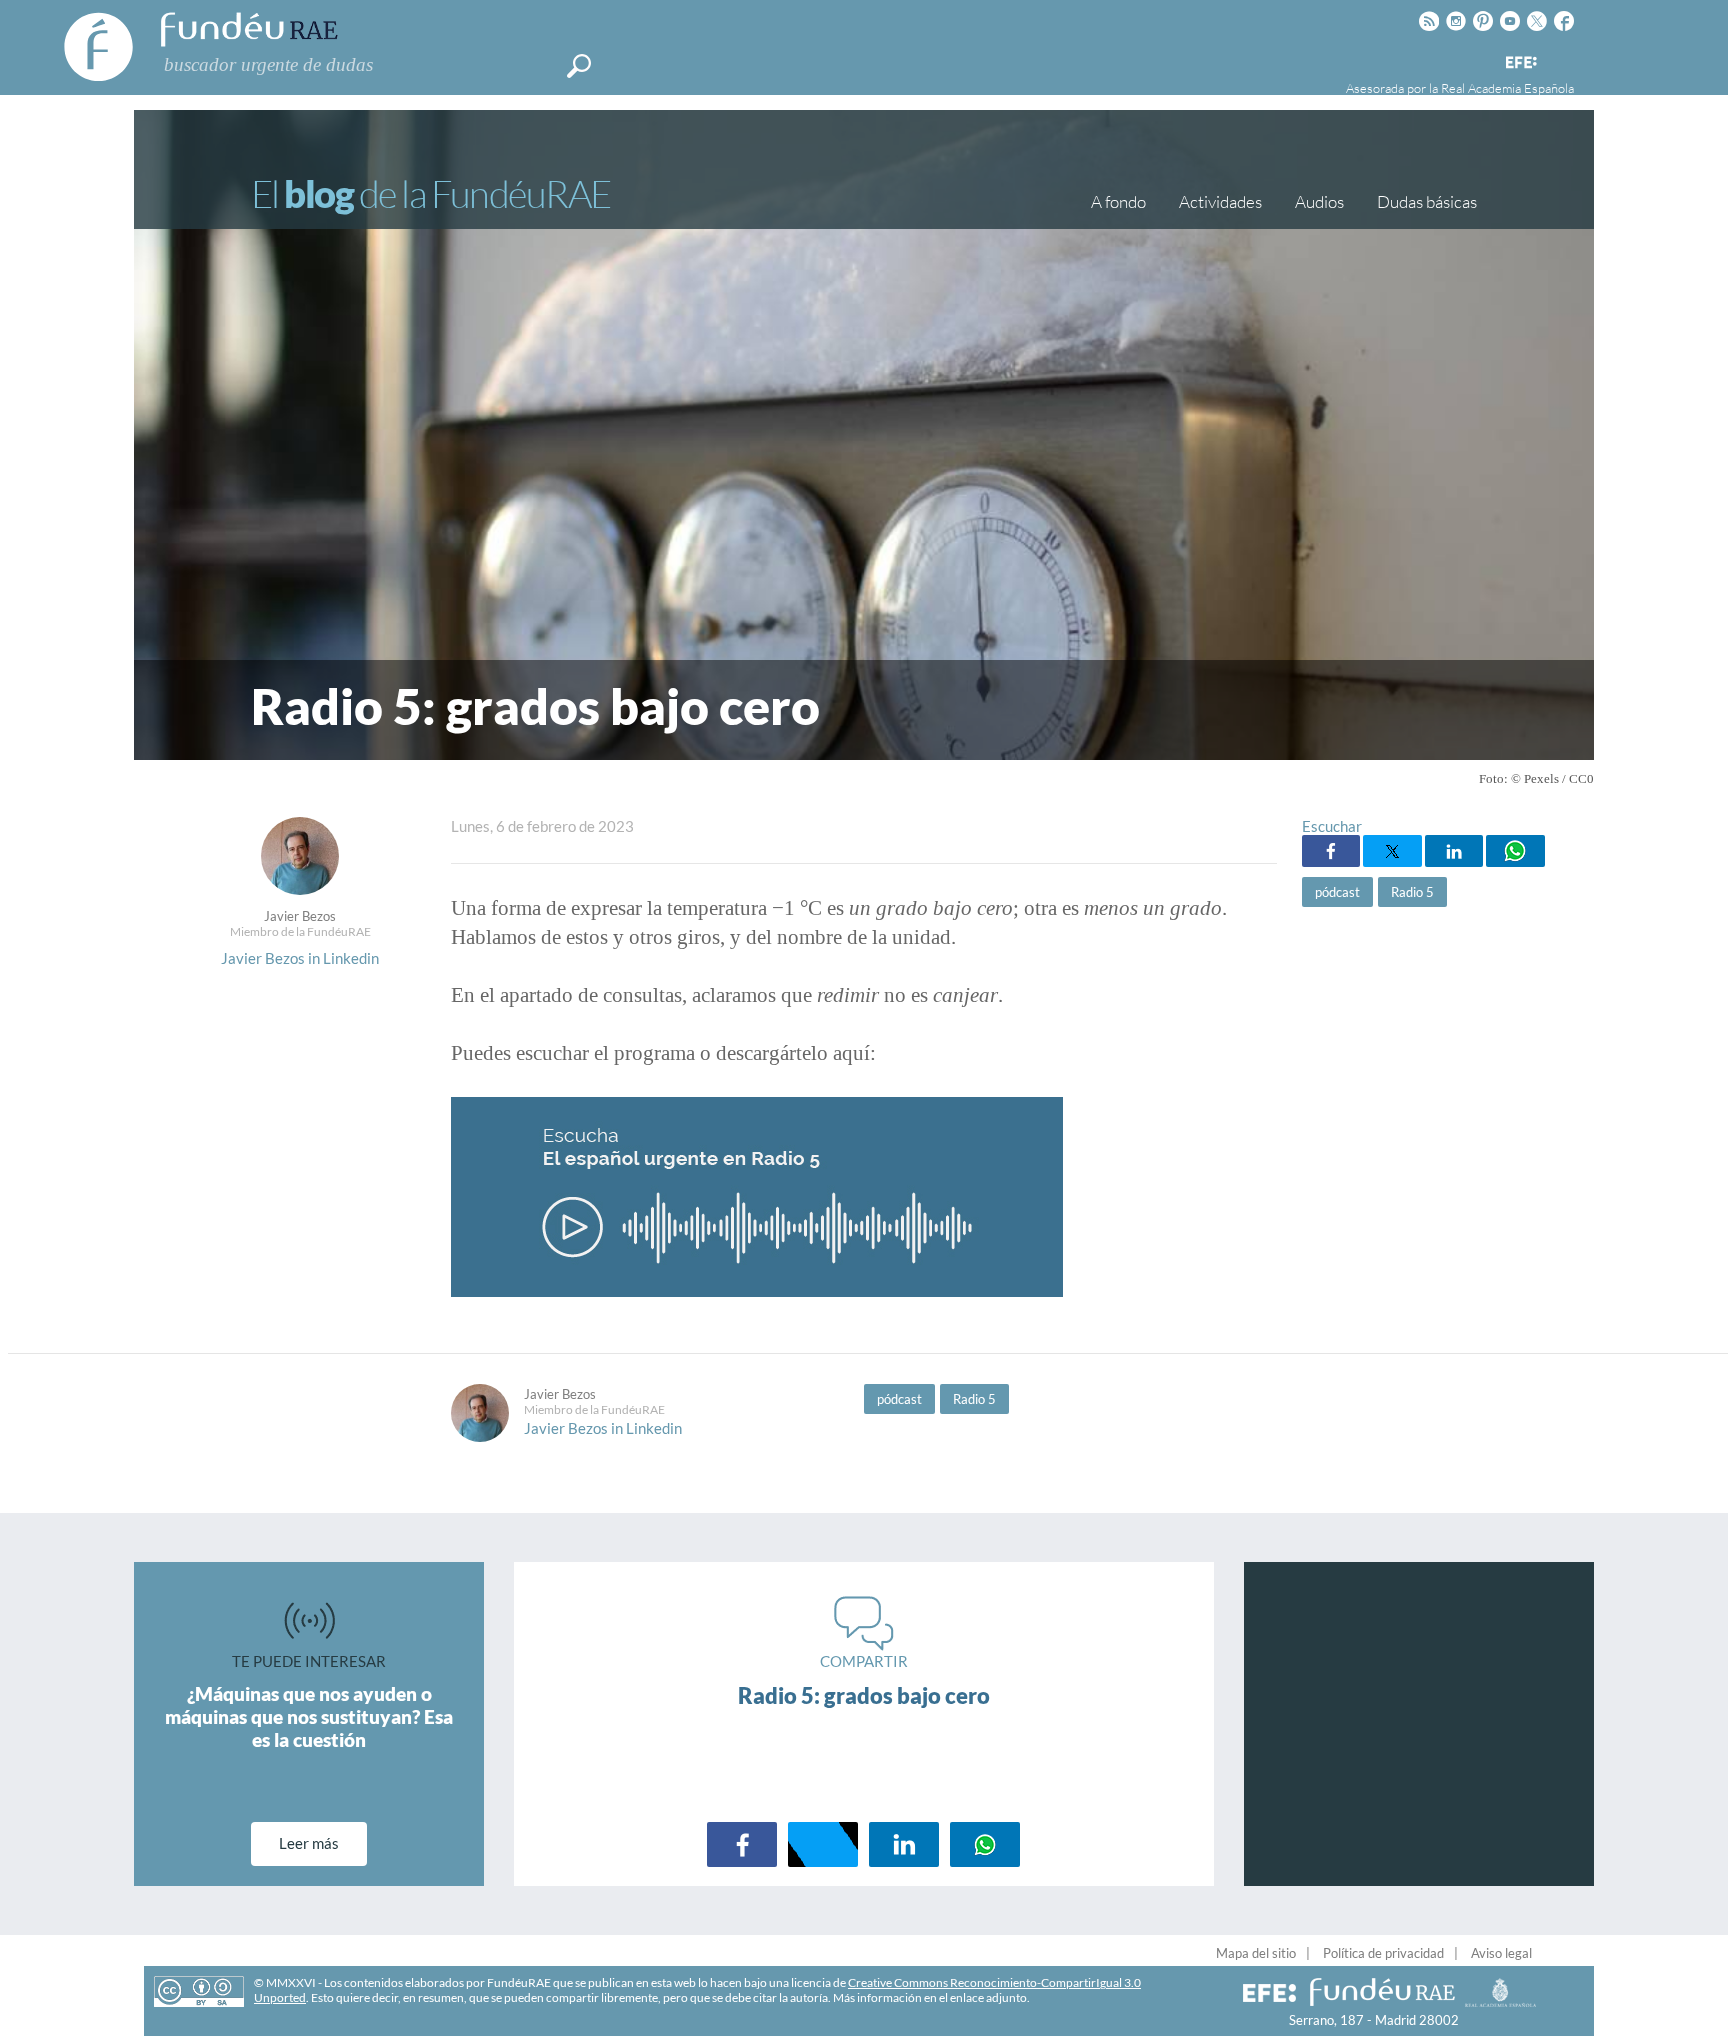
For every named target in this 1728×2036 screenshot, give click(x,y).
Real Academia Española (1507, 88)
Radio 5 (1412, 892)
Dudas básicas (1427, 201)
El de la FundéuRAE (431, 193)
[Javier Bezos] (300, 889)
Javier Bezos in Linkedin (300, 958)
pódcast (1337, 892)
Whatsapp (1515, 851)
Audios (1319, 201)
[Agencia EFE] (1520, 63)
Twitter (1392, 851)
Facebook (1331, 851)
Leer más (309, 1843)
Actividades (1220, 201)
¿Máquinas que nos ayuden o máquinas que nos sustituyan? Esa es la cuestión (309, 1716)
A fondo (1118, 201)
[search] (579, 66)
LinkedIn (1454, 851)
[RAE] (1561, 59)
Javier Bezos (300, 916)
